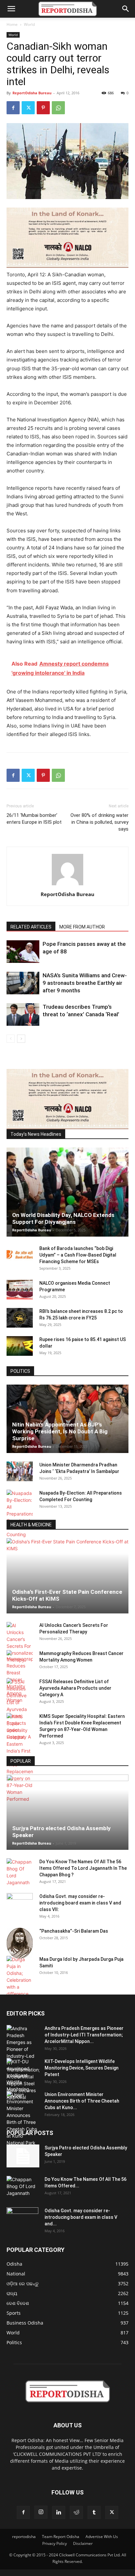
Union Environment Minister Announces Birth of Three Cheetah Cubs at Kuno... (82, 2101)
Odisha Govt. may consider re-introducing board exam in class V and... (81, 2217)
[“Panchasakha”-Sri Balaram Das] (20, 1943)
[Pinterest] (43, 108)
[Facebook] (13, 108)
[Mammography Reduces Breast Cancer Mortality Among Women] (20, 1677)
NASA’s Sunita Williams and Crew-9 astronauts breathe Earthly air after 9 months (85, 983)
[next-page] (21, 1039)
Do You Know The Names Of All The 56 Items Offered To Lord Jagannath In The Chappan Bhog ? (83, 1868)
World (29, 24)
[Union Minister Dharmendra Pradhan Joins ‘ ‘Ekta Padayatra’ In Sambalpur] (20, 1471)
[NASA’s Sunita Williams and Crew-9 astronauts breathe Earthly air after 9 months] (23, 983)
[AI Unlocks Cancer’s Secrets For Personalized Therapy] (20, 1643)
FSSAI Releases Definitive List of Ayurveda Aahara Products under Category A (75, 1688)
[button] (11, 9)
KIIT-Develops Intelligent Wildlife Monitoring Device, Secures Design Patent (82, 2068)
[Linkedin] (59, 2512)
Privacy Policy (55, 2543)
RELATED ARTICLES (31, 927)
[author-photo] (67, 885)
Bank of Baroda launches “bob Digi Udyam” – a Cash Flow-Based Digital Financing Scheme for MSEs (78, 1255)
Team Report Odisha (61, 2537)
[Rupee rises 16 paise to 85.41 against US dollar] (20, 1346)
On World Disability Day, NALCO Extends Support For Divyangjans (63, 1218)
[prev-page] (11, 1039)
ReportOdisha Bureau (32, 93)
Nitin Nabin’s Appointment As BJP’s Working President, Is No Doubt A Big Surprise (60, 1431)
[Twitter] (28, 108)
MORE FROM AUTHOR (82, 927)
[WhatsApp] (58, 108)
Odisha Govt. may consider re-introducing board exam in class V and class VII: (80, 1903)
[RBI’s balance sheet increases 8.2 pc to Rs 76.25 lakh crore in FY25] (20, 1318)
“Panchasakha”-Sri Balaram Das (74, 1931)
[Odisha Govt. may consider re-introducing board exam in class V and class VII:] (20, 1903)
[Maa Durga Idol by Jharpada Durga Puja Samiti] (20, 1977)
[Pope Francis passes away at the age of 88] (23, 952)
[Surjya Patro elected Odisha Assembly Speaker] (67, 1812)
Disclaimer (83, 2543)
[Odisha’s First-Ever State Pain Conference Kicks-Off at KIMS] (67, 1576)
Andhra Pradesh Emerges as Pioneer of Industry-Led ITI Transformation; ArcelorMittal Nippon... (84, 2035)
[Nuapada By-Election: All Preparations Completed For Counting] (20, 1514)
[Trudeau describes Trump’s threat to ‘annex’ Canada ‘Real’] (23, 1014)
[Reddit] (76, 2512)
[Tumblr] (94, 2512)
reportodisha (24, 2537)
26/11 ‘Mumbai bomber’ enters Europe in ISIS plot (34, 819)
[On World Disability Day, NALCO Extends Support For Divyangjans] (67, 1192)
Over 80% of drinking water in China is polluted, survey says (99, 822)
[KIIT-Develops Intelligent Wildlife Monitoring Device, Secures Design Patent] (23, 2079)
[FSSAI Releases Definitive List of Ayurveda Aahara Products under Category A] (20, 1709)
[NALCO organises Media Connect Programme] (20, 1290)
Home (12, 24)
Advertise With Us (102, 2537)
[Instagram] (41, 2512)
